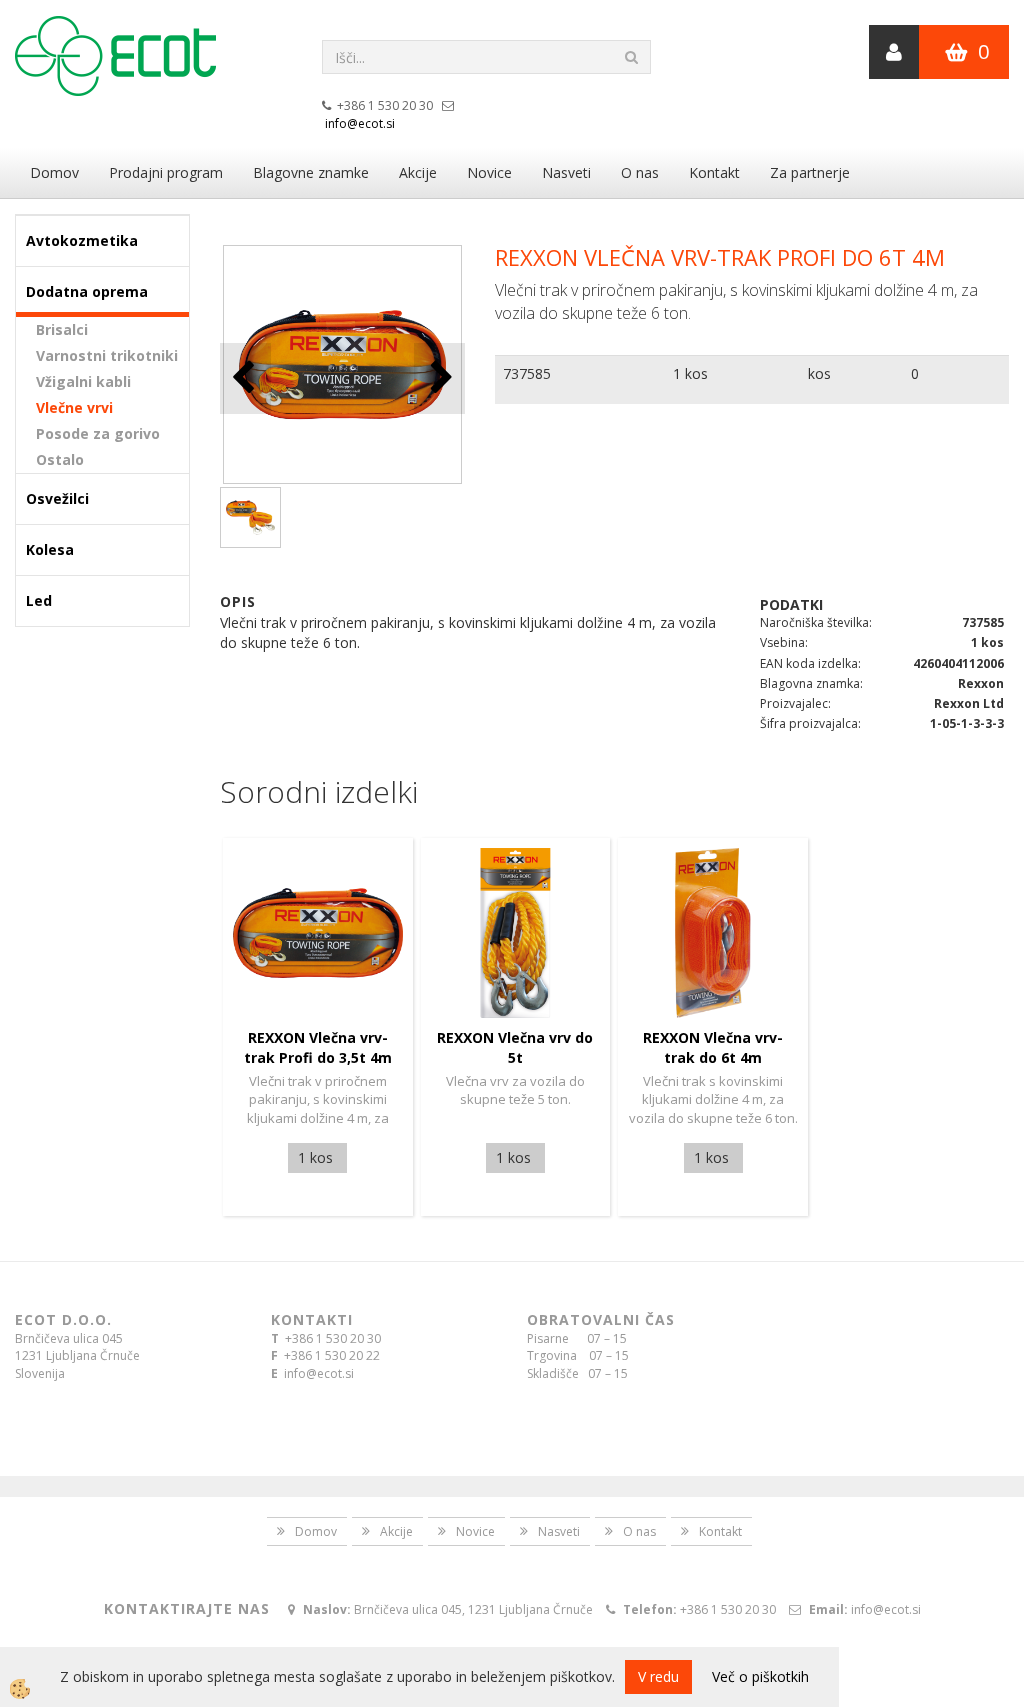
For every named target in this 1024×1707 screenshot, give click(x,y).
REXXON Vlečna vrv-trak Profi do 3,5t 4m (318, 1047)
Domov (54, 172)
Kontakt (714, 172)
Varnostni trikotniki (107, 355)
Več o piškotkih (760, 1676)
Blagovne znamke (311, 172)
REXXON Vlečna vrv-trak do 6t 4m (713, 1047)
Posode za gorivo (98, 433)
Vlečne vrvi (74, 407)
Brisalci (62, 329)
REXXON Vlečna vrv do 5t (515, 1047)
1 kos (690, 373)
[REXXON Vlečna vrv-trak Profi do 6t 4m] (250, 517)
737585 (527, 373)
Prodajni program (166, 172)
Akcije (418, 172)
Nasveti (566, 172)
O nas (640, 172)
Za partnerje (810, 172)
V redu (658, 1676)
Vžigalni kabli (83, 381)
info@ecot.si (360, 123)
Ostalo (60, 459)
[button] (439, 378)
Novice (489, 172)
